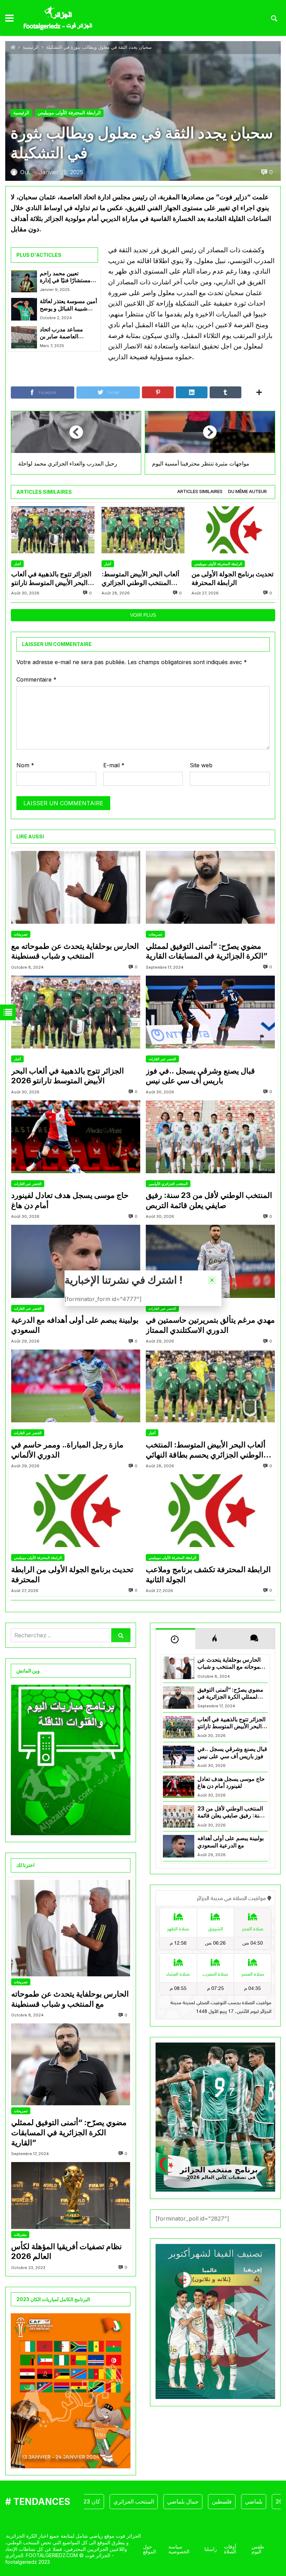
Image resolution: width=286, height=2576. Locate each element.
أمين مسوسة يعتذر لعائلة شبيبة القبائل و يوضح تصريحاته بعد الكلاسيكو (68, 305)
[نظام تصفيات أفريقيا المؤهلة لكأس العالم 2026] (71, 2196)
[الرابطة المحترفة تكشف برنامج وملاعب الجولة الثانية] (210, 1511)
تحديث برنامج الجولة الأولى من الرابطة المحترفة (232, 578)
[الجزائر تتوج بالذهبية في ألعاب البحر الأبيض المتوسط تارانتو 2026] (53, 530)
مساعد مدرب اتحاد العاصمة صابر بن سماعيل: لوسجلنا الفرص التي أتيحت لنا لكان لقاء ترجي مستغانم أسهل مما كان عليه (68, 333)
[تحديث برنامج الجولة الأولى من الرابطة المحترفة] (233, 530)
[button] (212, 1280)
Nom (25, 765)
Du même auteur (247, 491)
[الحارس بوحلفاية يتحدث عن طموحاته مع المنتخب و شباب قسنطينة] (76, 887)
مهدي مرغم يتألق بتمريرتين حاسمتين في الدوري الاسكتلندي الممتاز (210, 1325)
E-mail (114, 765)
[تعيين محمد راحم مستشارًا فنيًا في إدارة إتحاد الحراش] (24, 281)
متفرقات (20, 2235)
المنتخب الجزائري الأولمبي (168, 1184)
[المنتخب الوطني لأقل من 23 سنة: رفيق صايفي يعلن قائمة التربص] (210, 1137)
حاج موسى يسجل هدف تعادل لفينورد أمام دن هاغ (70, 1200)
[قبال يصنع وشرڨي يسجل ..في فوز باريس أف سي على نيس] (210, 1012)
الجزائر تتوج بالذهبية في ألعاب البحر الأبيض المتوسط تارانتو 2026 (51, 579)
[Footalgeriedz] (58, 18)
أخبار (17, 564)
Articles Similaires (200, 491)
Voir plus (143, 615)
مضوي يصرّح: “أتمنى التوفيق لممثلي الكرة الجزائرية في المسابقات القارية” (207, 951)
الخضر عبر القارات (162, 1059)
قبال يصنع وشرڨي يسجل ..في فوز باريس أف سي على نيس (200, 1076)
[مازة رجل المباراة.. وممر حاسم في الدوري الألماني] (76, 1386)
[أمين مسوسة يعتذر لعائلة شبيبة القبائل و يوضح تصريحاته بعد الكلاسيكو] (24, 309)
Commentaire (36, 679)
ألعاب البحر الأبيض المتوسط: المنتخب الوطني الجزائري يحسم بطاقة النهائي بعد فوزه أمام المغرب (141, 579)
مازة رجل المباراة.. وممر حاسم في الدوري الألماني (67, 1450)
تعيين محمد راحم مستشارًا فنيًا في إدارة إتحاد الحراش (65, 277)
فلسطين (189, 2501)
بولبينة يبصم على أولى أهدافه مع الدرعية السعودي (75, 1325)
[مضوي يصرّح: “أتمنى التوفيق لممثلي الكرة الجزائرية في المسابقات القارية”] (210, 887)
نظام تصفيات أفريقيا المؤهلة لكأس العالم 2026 (66, 2251)
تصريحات (21, 934)
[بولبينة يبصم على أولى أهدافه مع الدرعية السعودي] (76, 1261)
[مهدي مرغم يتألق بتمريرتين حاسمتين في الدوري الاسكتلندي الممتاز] (210, 1261)
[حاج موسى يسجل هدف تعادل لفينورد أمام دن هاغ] (76, 1137)
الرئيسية (31, 47)
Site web (201, 765)
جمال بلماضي (150, 2501)
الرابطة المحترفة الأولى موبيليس (69, 113)
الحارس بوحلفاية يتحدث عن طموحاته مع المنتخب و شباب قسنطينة (75, 951)
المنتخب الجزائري (101, 2501)
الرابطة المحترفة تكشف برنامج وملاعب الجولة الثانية (208, 1574)
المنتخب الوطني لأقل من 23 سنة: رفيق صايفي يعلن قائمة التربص (209, 1200)
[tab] (200, 492)
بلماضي (221, 2501)
